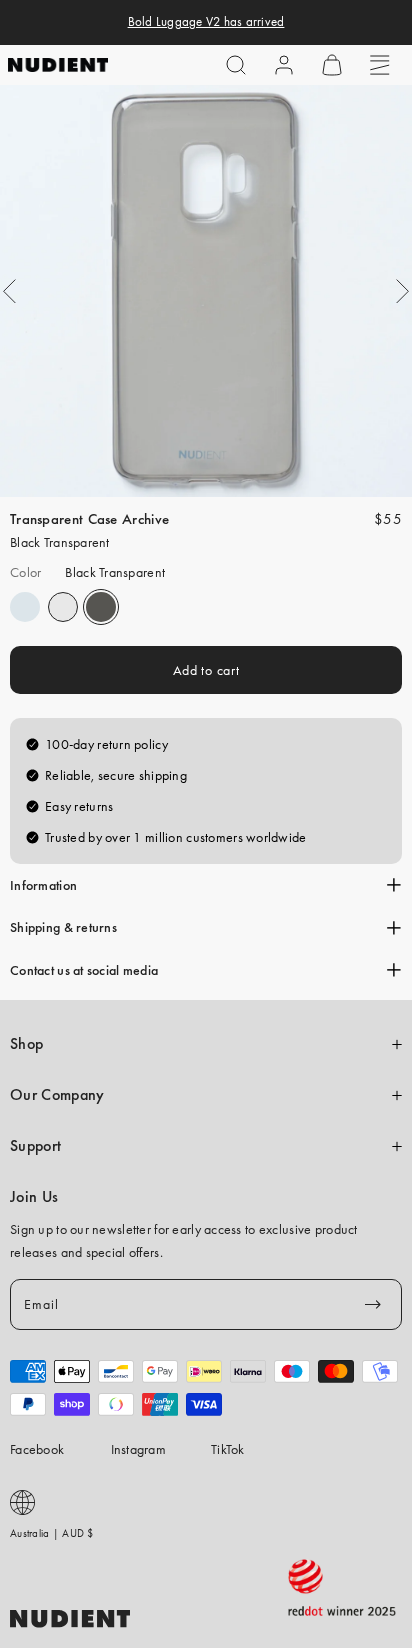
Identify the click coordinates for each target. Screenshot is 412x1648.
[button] (236, 65)
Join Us (34, 1197)
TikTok (228, 1449)
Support (35, 1146)
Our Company (57, 1095)
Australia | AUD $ (52, 1533)
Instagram (139, 1449)
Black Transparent (101, 607)
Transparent (63, 607)
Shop (26, 1044)
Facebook (37, 1449)
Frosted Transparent (25, 607)
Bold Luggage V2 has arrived (206, 22)
